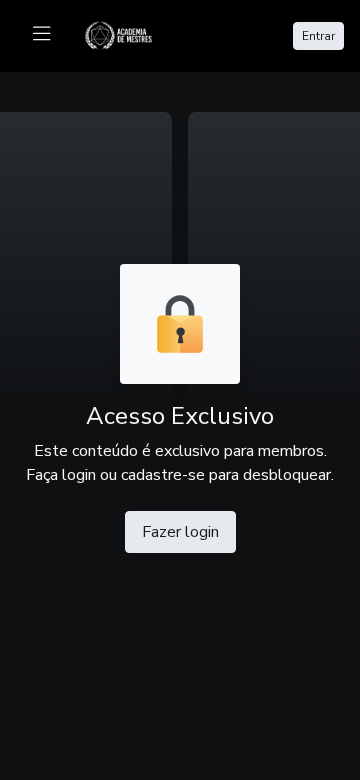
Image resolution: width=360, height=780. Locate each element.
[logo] (130, 34)
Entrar (318, 36)
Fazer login (180, 532)
